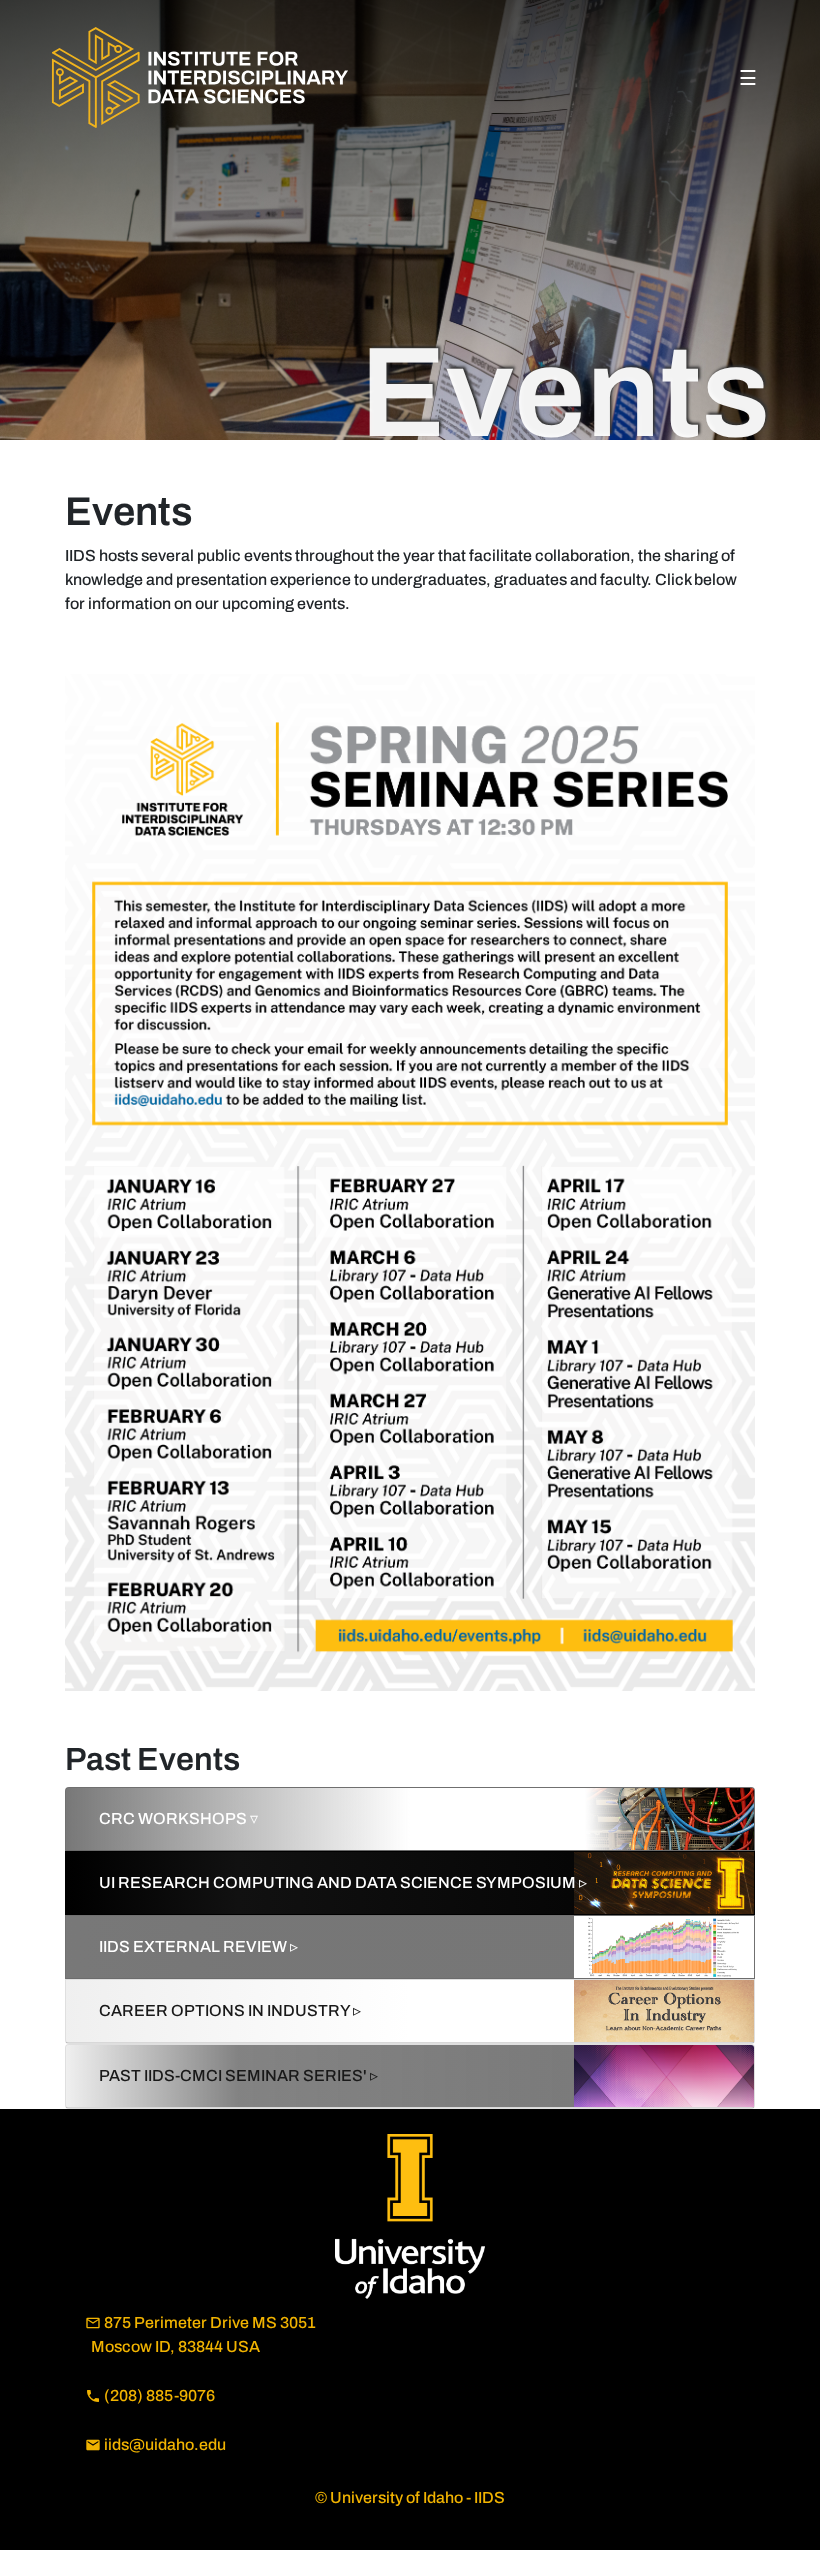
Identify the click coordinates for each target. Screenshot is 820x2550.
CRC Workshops (178, 1818)
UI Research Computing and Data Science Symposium (343, 1882)
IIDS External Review (198, 1946)
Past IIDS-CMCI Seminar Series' (238, 2075)
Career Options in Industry (230, 2010)
